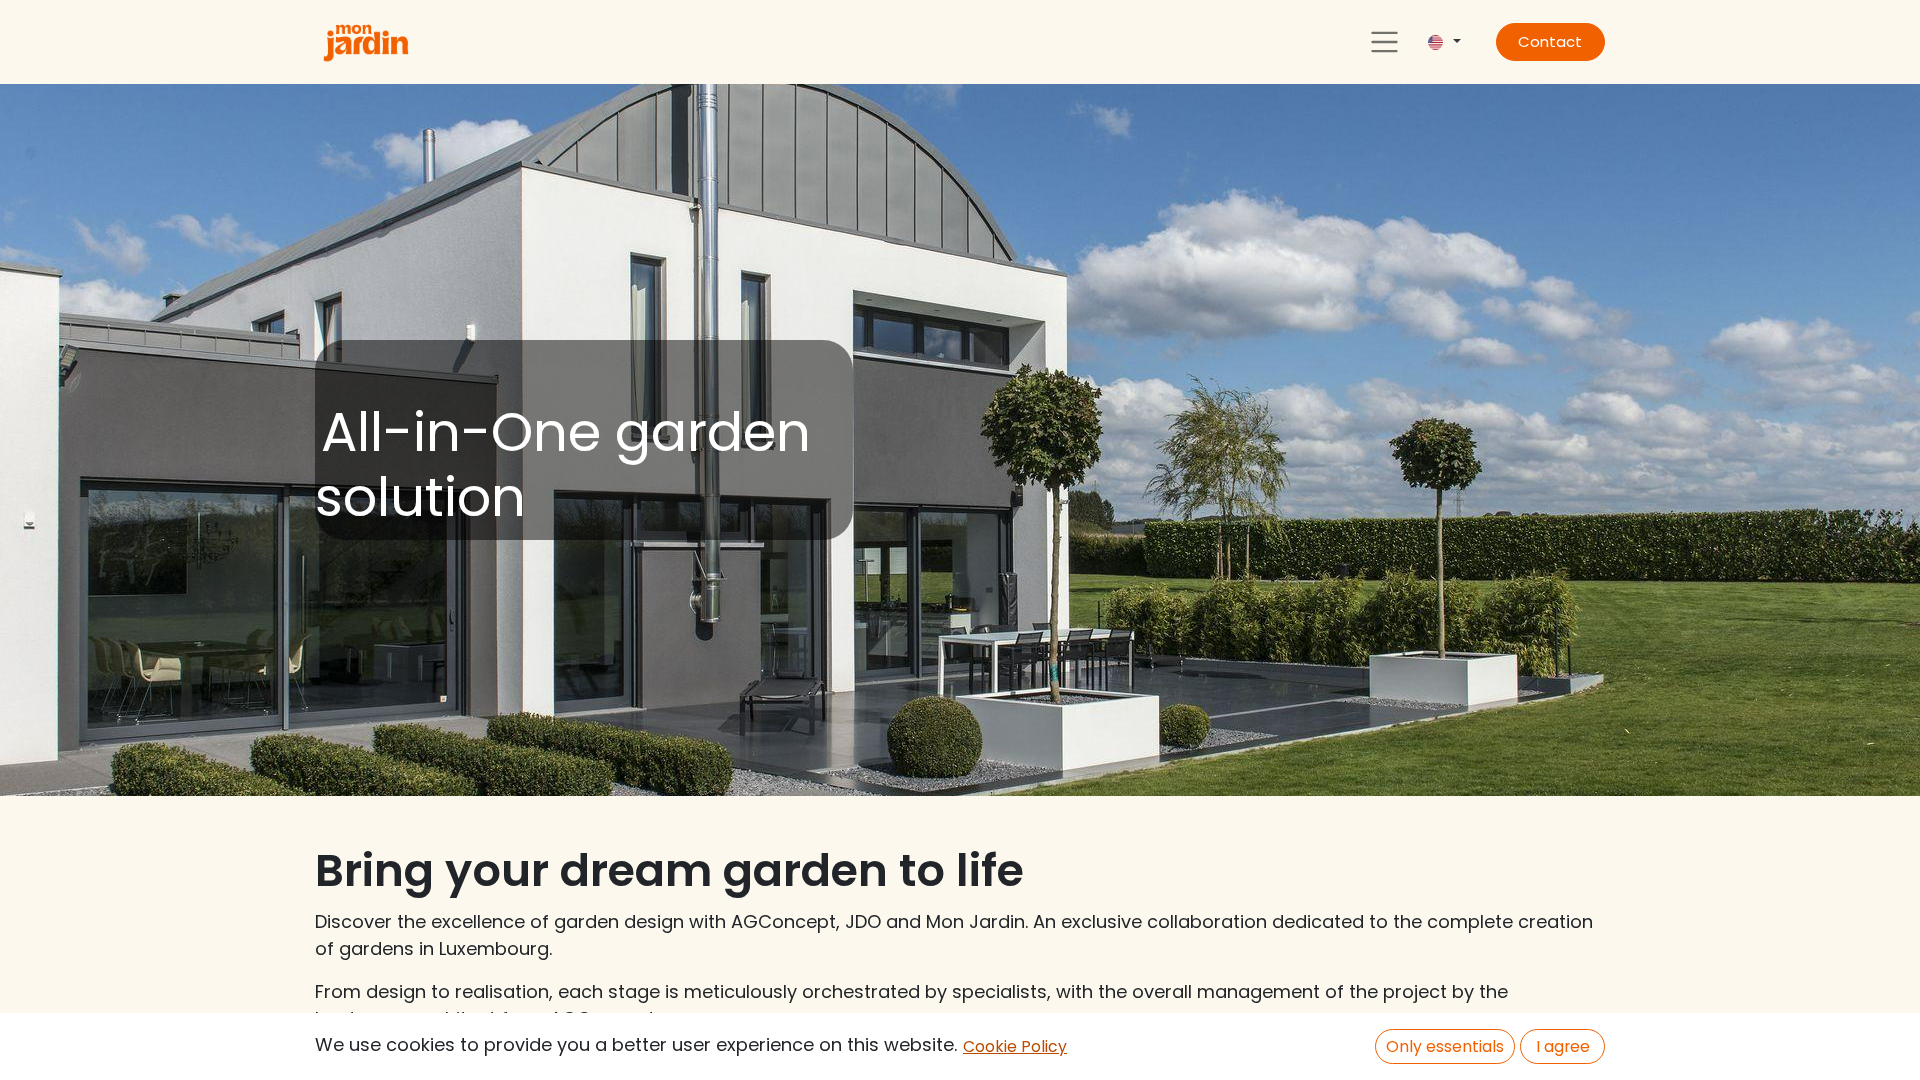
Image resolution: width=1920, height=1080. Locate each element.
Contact (1550, 41)
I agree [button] (1563, 1046)
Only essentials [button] (1445, 1046)
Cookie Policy (1015, 1046)
